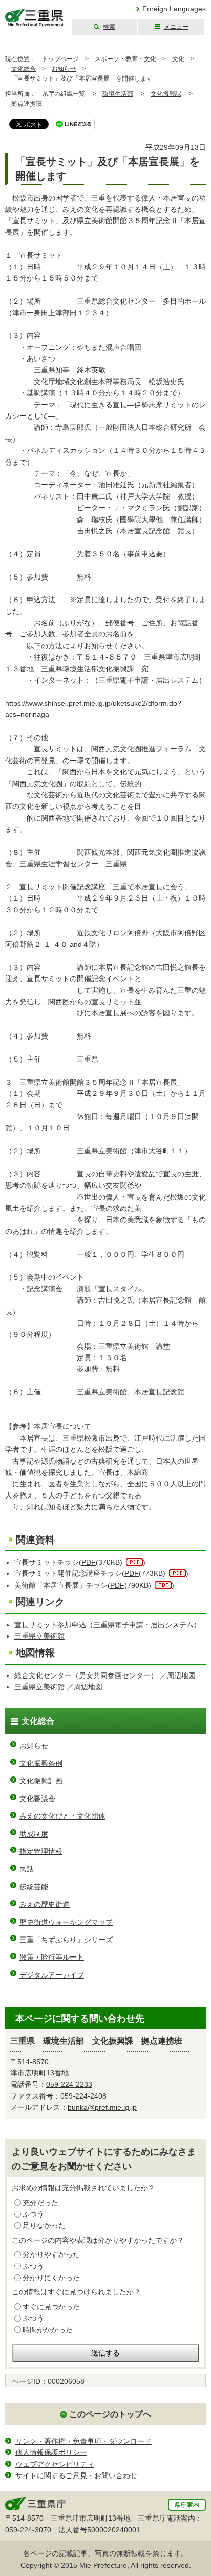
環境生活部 (118, 94)
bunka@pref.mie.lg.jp (102, 2107)
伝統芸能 (34, 1887)
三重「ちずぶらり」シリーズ (66, 1940)
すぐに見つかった (51, 2307)
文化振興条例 (41, 1763)
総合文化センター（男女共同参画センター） (86, 1675)
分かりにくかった (51, 2278)
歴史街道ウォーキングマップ (66, 1922)
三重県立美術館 (39, 1636)
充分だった (40, 2203)
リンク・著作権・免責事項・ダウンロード (83, 2441)
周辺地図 (181, 1675)
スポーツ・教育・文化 (125, 59)
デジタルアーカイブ (52, 1975)
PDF (89, 1562)
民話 (27, 1869)
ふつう (33, 2214)
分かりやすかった (51, 2254)
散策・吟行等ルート (52, 1957)
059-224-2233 (69, 2084)
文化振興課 (166, 94)
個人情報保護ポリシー (51, 2452)
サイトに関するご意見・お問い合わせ (76, 2475)
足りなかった (44, 2225)
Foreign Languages (174, 9)
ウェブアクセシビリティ (55, 2464)
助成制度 (34, 1834)
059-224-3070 (28, 2530)
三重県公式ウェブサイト (35, 18)
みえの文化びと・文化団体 (62, 1816)
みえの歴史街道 (45, 1904)
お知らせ (64, 69)
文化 (178, 59)
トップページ (60, 59)
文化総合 (24, 69)
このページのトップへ (110, 2414)
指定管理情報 (41, 1851)
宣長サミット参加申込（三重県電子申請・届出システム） (108, 1625)
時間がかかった (48, 2330)
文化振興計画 (41, 1781)
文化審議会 (37, 1799)
